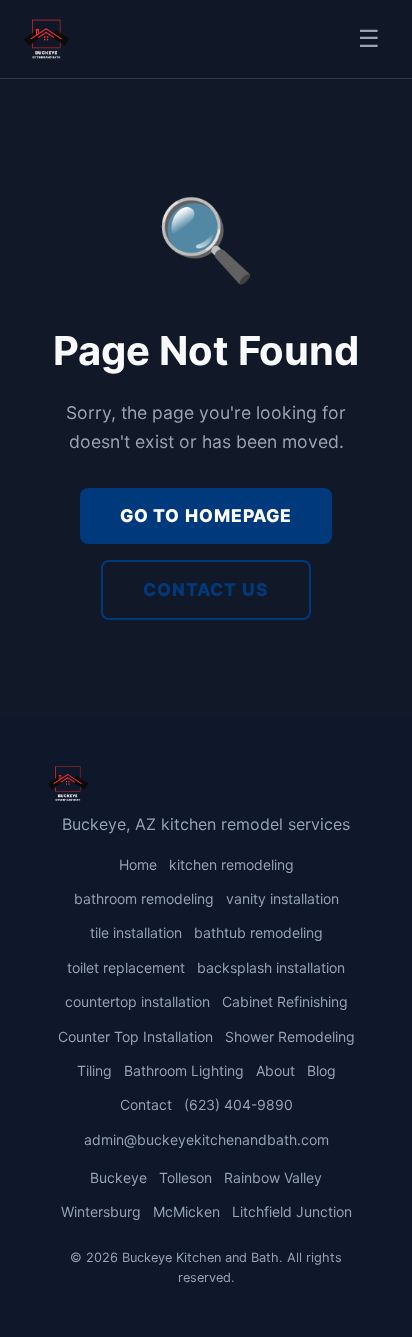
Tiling (94, 1070)
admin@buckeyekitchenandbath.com (206, 1139)
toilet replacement (126, 967)
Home (138, 864)
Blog (321, 1070)
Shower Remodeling (290, 1036)
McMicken (186, 1211)
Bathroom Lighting (184, 1070)
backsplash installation (271, 967)
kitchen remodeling (231, 864)
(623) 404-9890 (238, 1104)
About (275, 1070)
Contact (146, 1104)
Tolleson (185, 1177)
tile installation (136, 932)
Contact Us (206, 589)
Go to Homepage (206, 515)
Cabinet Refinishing (285, 1001)
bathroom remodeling (144, 898)
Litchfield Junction (292, 1211)
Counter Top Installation (135, 1036)
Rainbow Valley (273, 1177)
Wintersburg (101, 1211)
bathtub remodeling (258, 932)
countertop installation (137, 1001)
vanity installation (282, 898)
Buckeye (118, 1177)
